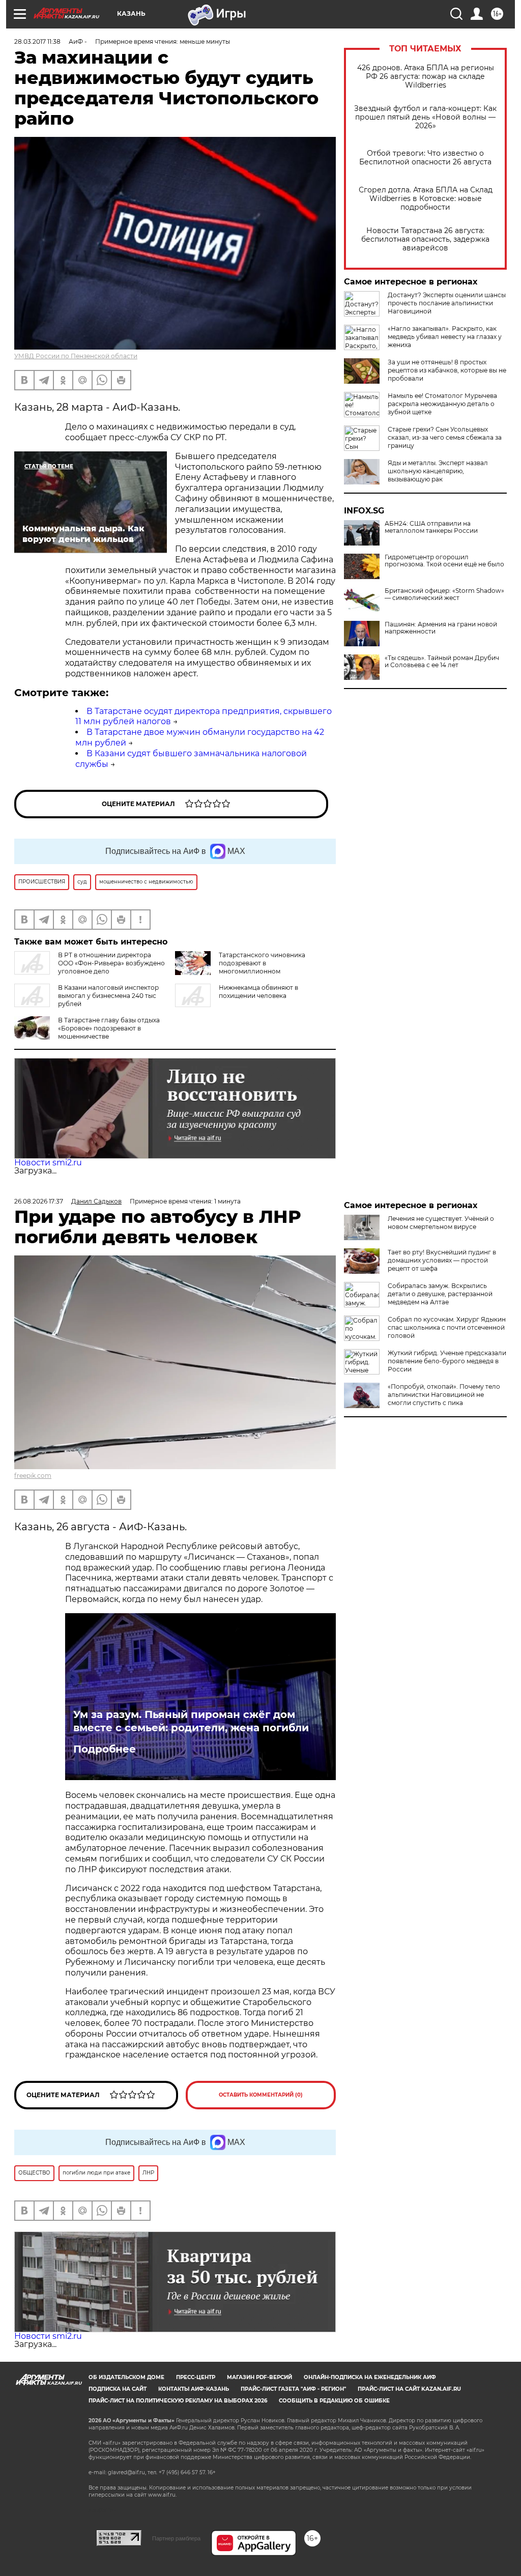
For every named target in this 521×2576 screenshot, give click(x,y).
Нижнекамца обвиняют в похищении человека (258, 992)
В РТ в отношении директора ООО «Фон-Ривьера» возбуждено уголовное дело (111, 963)
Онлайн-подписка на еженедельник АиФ (370, 2377)
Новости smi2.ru (48, 1163)
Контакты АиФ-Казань (194, 2389)
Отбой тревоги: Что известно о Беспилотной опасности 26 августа (425, 158)
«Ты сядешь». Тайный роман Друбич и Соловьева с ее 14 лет (442, 662)
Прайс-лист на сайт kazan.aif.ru (409, 2389)
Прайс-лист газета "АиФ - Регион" (293, 2389)
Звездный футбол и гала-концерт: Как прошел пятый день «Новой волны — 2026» (425, 117)
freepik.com (33, 1476)
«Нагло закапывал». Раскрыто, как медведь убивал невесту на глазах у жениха (445, 337)
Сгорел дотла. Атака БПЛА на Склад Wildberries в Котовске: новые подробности (426, 199)
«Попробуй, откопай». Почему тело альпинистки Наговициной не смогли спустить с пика (444, 1395)
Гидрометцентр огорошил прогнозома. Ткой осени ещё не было (444, 561)
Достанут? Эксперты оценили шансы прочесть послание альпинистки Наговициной (447, 303)
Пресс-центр (196, 2377)
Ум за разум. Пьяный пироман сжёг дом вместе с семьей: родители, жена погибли (191, 1721)
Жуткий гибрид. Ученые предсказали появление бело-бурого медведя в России (447, 1361)
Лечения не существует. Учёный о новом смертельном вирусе (441, 1223)
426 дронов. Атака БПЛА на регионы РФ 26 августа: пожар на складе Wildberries (426, 77)
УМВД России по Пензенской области (76, 356)
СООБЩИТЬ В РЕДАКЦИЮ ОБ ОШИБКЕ (334, 2401)
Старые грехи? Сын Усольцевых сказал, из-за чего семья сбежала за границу (445, 437)
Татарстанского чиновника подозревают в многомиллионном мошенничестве (240, 967)
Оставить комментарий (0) (261, 2095)
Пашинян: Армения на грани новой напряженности (441, 628)
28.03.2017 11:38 (37, 41)
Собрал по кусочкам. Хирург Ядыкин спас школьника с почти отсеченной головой (447, 1327)
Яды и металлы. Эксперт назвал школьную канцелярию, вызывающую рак (438, 471)
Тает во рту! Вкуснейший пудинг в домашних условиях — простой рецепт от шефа (442, 1260)
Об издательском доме (126, 2377)
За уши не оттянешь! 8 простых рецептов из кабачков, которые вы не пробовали (447, 370)
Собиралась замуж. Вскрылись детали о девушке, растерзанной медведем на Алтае (440, 1294)
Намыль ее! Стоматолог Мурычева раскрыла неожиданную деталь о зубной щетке (442, 404)
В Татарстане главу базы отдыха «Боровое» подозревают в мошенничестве (109, 1028)
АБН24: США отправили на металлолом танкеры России (431, 527)
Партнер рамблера (176, 2538)
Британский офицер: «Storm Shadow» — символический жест (444, 594)
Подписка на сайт (118, 2389)
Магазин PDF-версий (259, 2377)
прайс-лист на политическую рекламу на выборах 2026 (178, 2401)
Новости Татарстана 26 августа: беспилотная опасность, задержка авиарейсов (425, 239)
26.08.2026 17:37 (39, 1201)
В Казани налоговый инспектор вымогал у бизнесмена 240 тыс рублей (108, 996)
